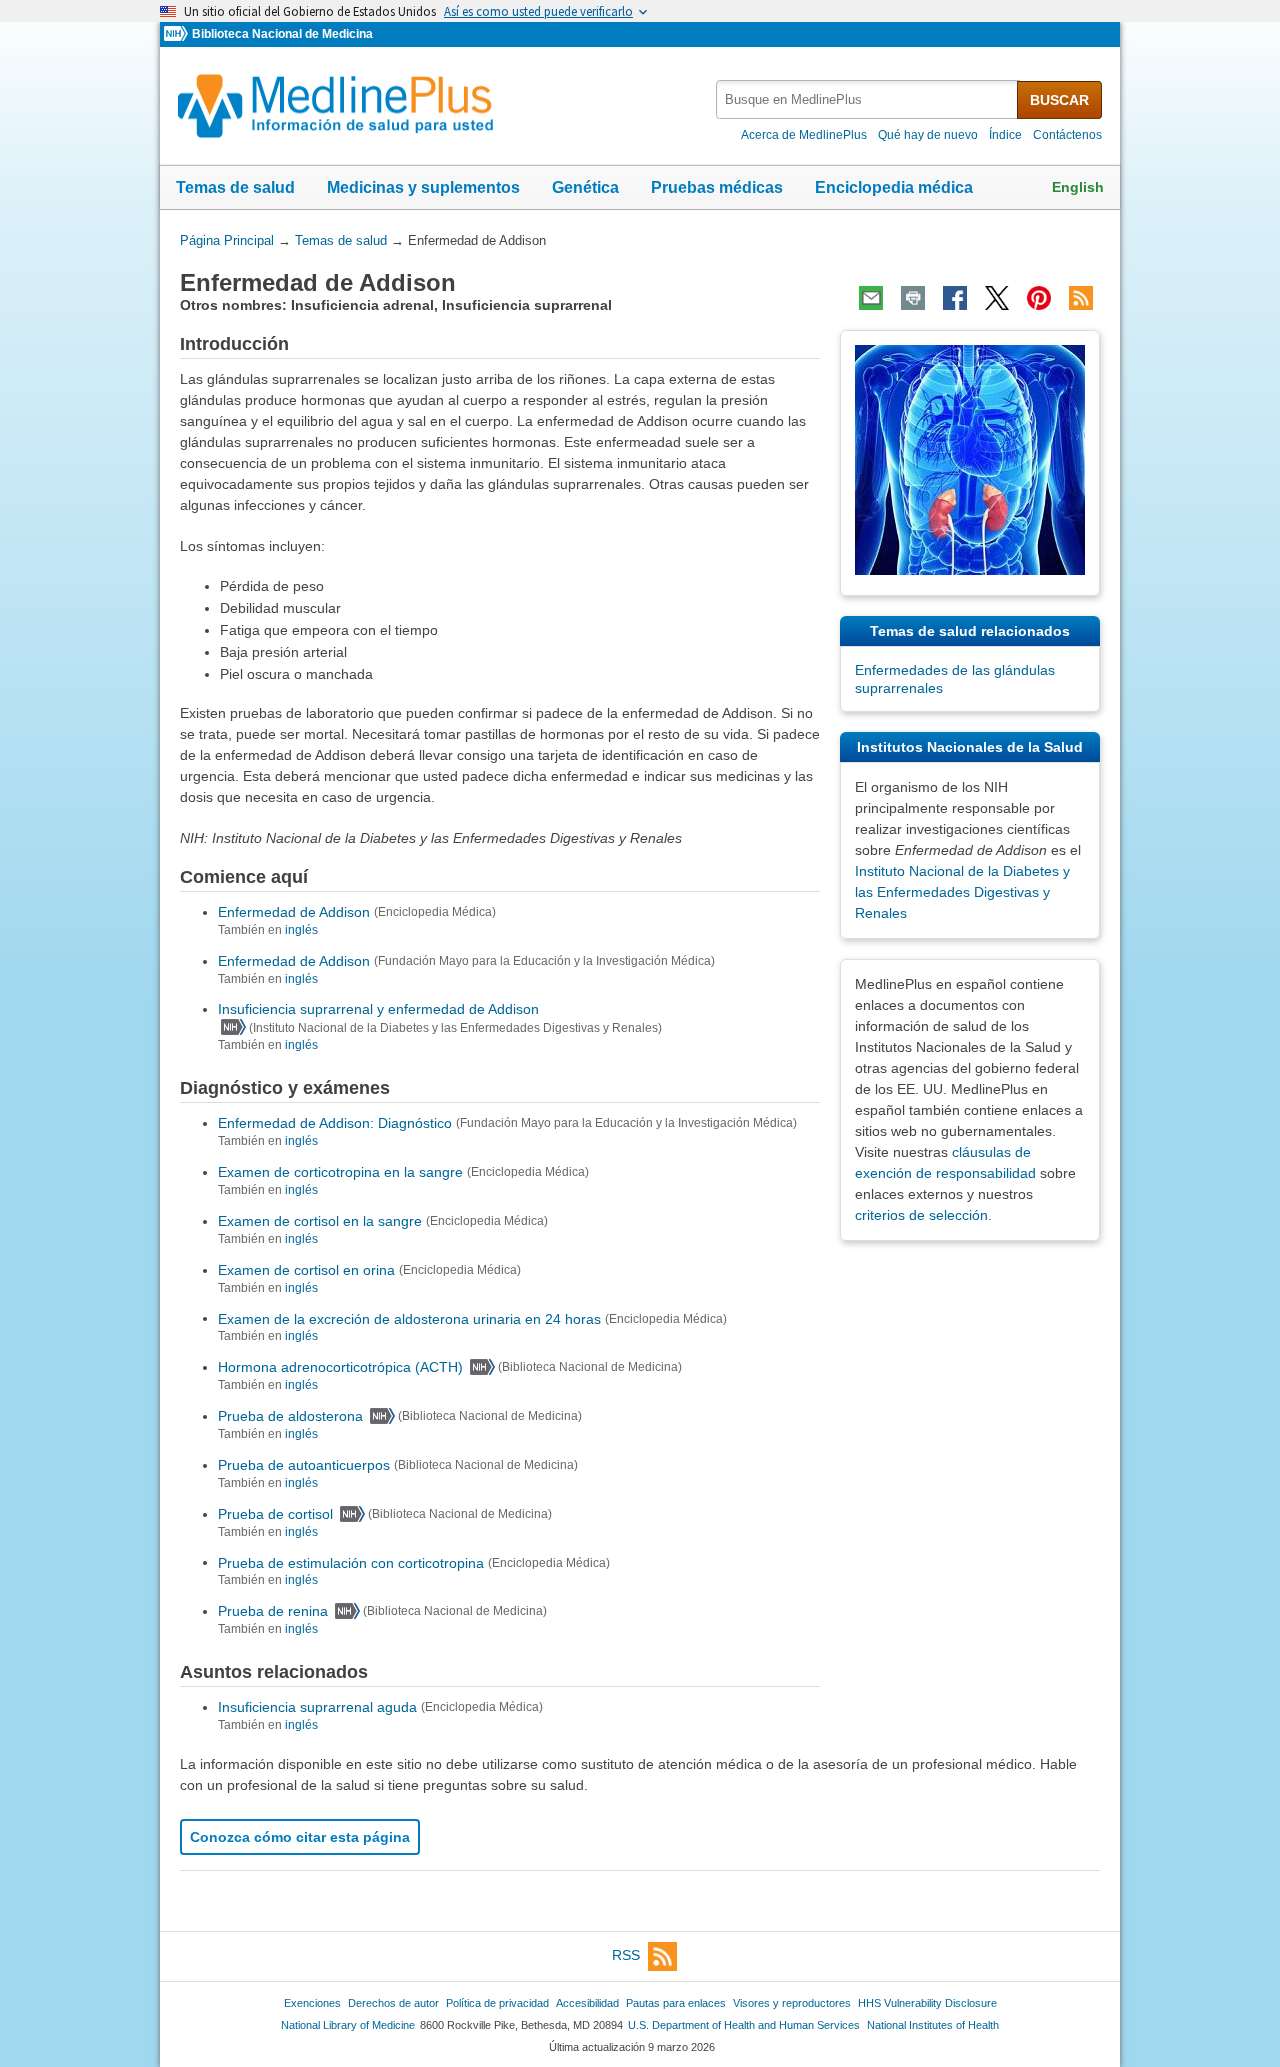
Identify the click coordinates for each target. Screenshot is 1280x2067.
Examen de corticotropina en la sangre (340, 1172)
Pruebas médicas (717, 187)
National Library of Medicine (348, 2025)
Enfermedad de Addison (294, 912)
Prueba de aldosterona (290, 1416)
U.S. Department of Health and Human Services (744, 2025)
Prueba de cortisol (275, 1514)
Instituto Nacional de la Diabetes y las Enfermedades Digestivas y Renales (962, 892)
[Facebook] (955, 298)
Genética (585, 187)
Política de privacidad (497, 2003)
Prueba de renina (273, 1611)
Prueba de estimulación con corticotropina (351, 1562)
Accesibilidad (587, 2003)
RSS (626, 1955)
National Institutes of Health (933, 2025)
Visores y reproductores (792, 2003)
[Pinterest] (1039, 298)
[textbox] (868, 99)
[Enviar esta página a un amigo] (871, 298)
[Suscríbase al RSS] (1081, 298)
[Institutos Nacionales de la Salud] (178, 34)
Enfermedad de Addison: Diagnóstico (335, 1123)
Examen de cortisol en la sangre (320, 1221)
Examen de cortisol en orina (306, 1270)
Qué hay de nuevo (928, 135)
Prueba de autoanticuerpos (304, 1465)
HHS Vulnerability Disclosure (927, 2003)
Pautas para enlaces (676, 2003)
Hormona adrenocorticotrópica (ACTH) (340, 1367)
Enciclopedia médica (894, 187)
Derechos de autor (393, 2003)
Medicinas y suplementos (423, 187)
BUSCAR (1059, 100)
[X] (997, 298)
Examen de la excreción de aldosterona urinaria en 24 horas (409, 1318)
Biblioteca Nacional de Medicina (282, 34)
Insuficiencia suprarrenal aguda (317, 1707)
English (1078, 187)
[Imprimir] (913, 298)
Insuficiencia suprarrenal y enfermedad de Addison (378, 1009)
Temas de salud (235, 187)
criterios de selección (921, 1215)
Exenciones (312, 2003)
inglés (301, 930)
